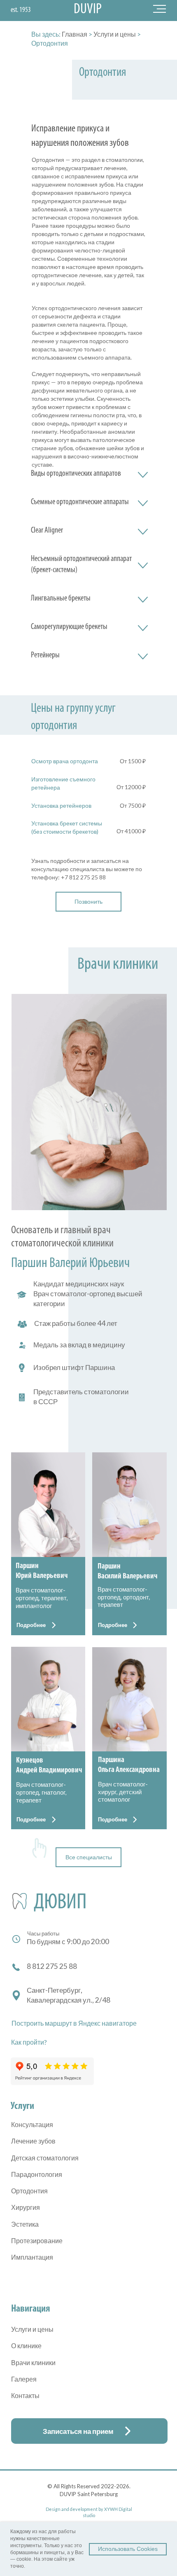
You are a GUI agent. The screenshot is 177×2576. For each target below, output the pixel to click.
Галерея (24, 2379)
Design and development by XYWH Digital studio (89, 2512)
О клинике (26, 2346)
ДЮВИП (60, 1903)
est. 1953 (21, 10)
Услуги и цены (115, 34)
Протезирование (37, 2241)
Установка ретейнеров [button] (61, 805)
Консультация (32, 2124)
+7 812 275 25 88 (83, 877)
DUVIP (88, 10)
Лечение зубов (33, 2141)
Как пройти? (29, 2042)
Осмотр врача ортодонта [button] (65, 761)
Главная (75, 34)
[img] (48, 1505)
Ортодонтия (29, 2191)
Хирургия (26, 2207)
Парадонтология (37, 2174)
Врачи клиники (33, 2362)
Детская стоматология (45, 2158)
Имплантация (32, 2257)
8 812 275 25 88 (52, 1966)
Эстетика (25, 2224)
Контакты (25, 2395)
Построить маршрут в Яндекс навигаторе (74, 2023)
